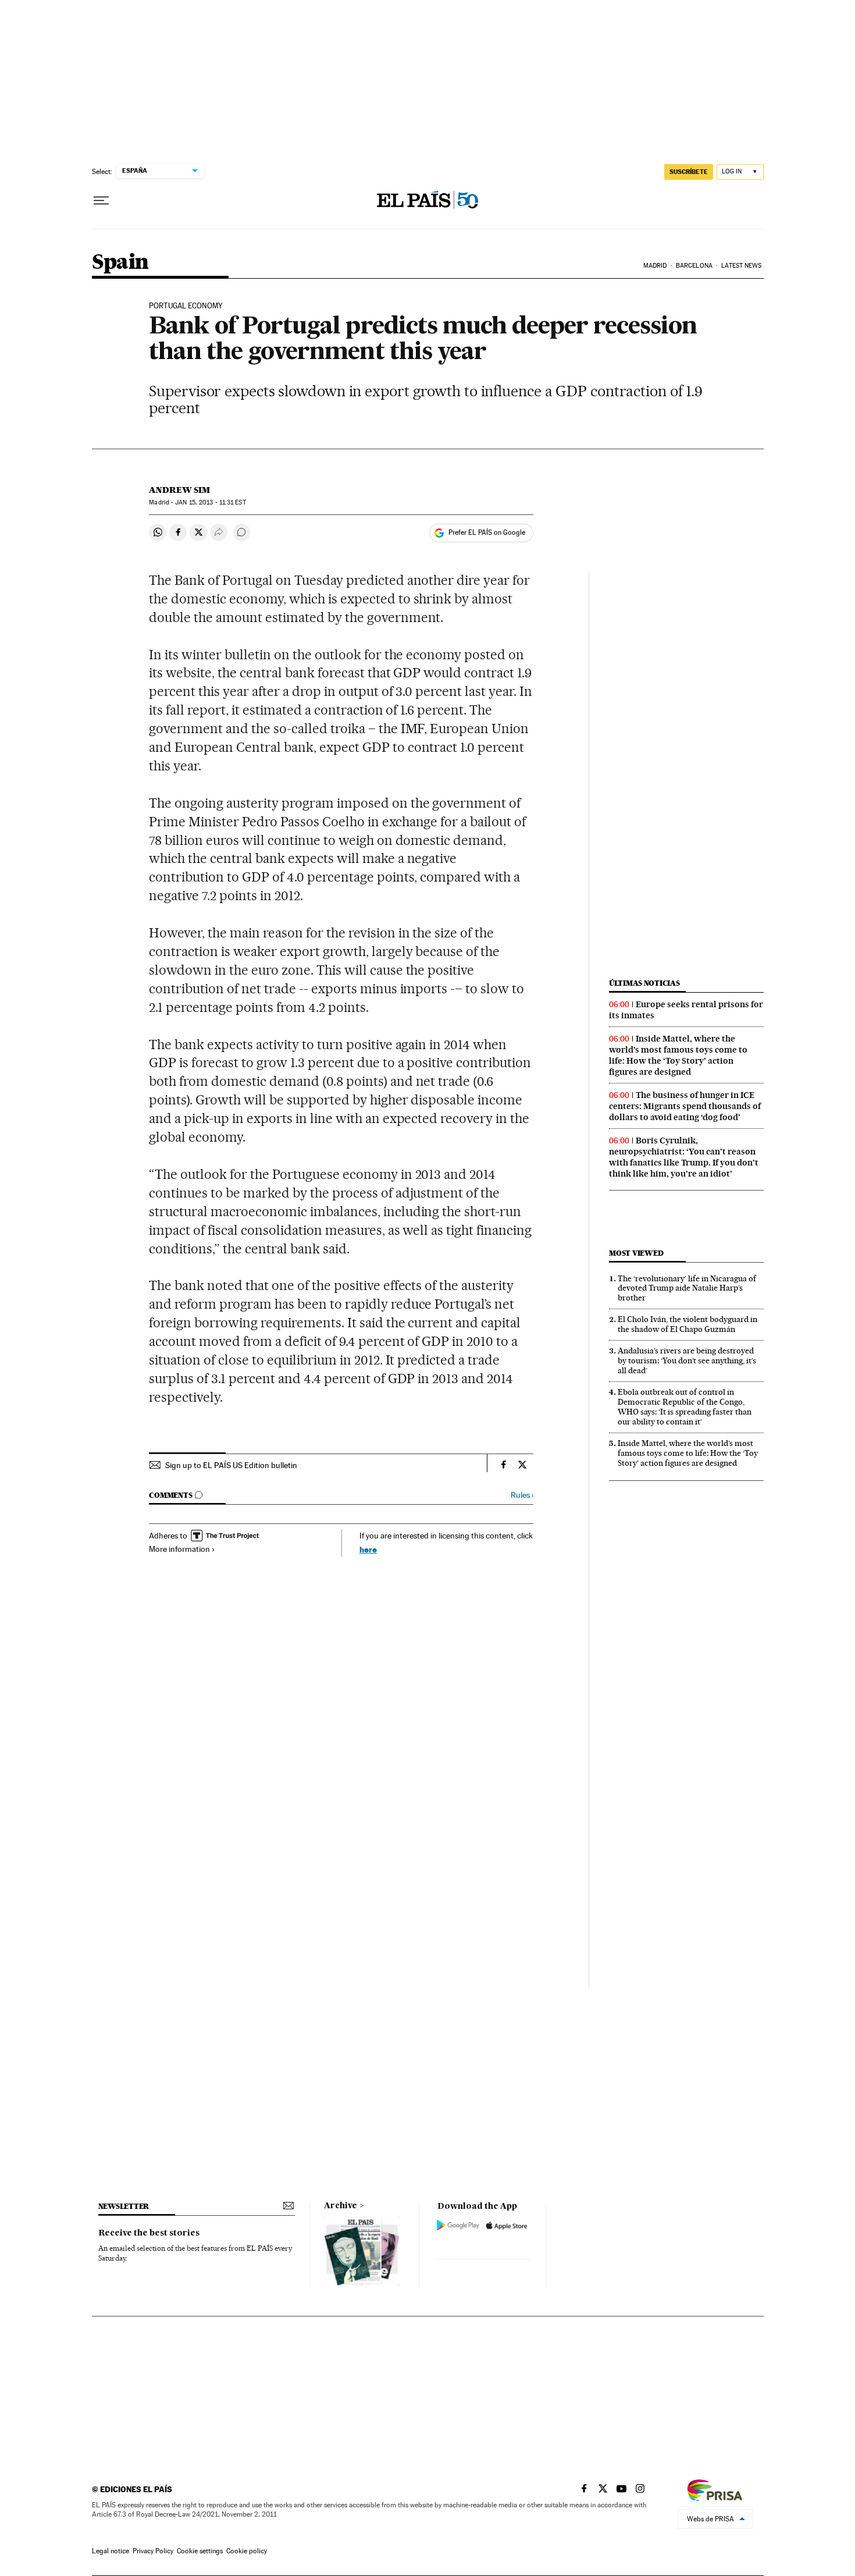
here (368, 1549)
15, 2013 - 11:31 (210, 502)
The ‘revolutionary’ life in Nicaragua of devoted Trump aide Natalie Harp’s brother (687, 1288)
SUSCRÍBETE (689, 172)
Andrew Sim (179, 490)
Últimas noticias (644, 983)
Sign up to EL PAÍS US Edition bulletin (231, 1465)
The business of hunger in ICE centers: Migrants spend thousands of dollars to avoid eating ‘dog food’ (685, 1106)
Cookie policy (247, 2551)
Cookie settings (200, 2551)
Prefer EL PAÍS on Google (487, 532)
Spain (120, 263)
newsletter (124, 2206)
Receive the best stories (149, 2233)
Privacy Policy (153, 2551)
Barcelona (694, 266)
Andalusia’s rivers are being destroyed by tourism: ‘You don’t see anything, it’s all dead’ (687, 1360)
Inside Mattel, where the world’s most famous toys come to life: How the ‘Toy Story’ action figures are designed (678, 1055)
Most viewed (636, 1253)
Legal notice (111, 2551)
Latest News (741, 266)
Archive (341, 2206)
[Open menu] (101, 201)
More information (179, 1549)
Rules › (522, 1495)
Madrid (655, 266)
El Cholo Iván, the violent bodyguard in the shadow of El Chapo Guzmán (687, 1324)
